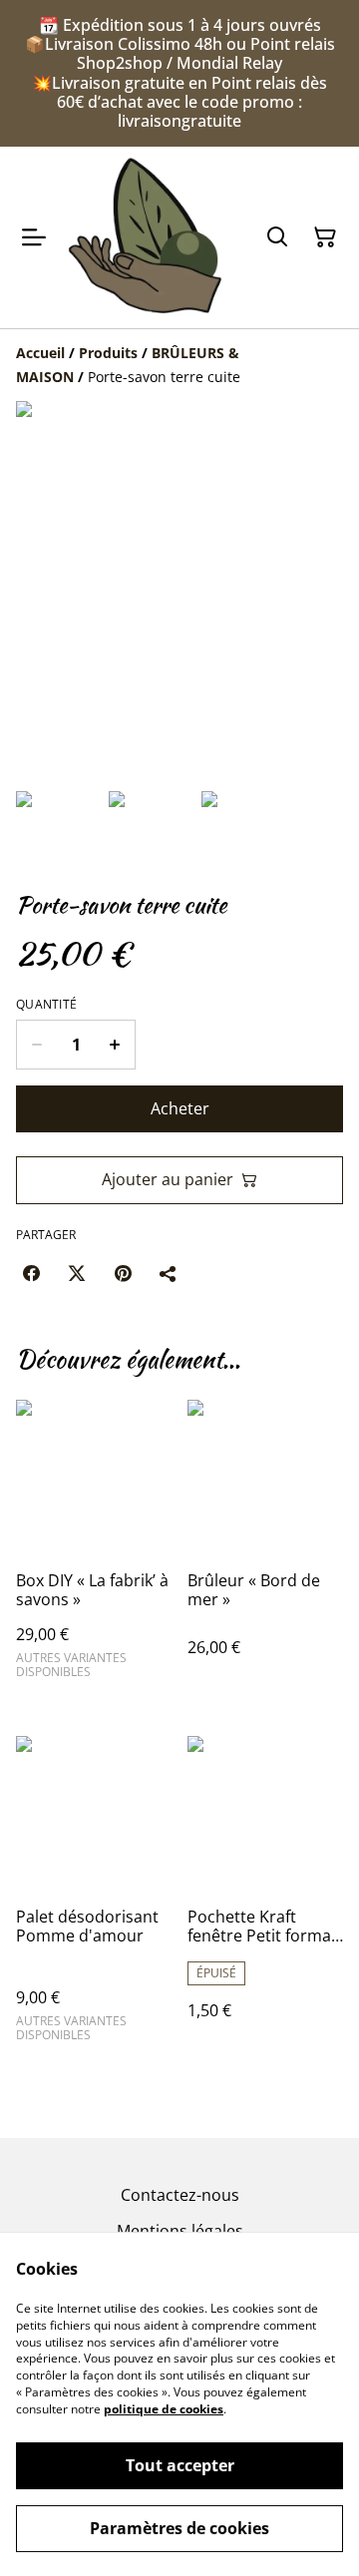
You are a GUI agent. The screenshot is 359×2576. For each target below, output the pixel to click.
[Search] (277, 237)
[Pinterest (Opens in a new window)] (123, 1273)
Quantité (46, 1005)
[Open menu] (34, 237)
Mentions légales (180, 2231)
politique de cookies (164, 2409)
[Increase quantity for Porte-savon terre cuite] (115, 1045)
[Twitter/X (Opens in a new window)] (77, 1273)
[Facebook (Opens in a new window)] (31, 1273)
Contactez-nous (180, 2195)
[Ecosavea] (145, 237)
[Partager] (169, 1273)
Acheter (180, 1108)
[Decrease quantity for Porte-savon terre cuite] (36, 1045)
